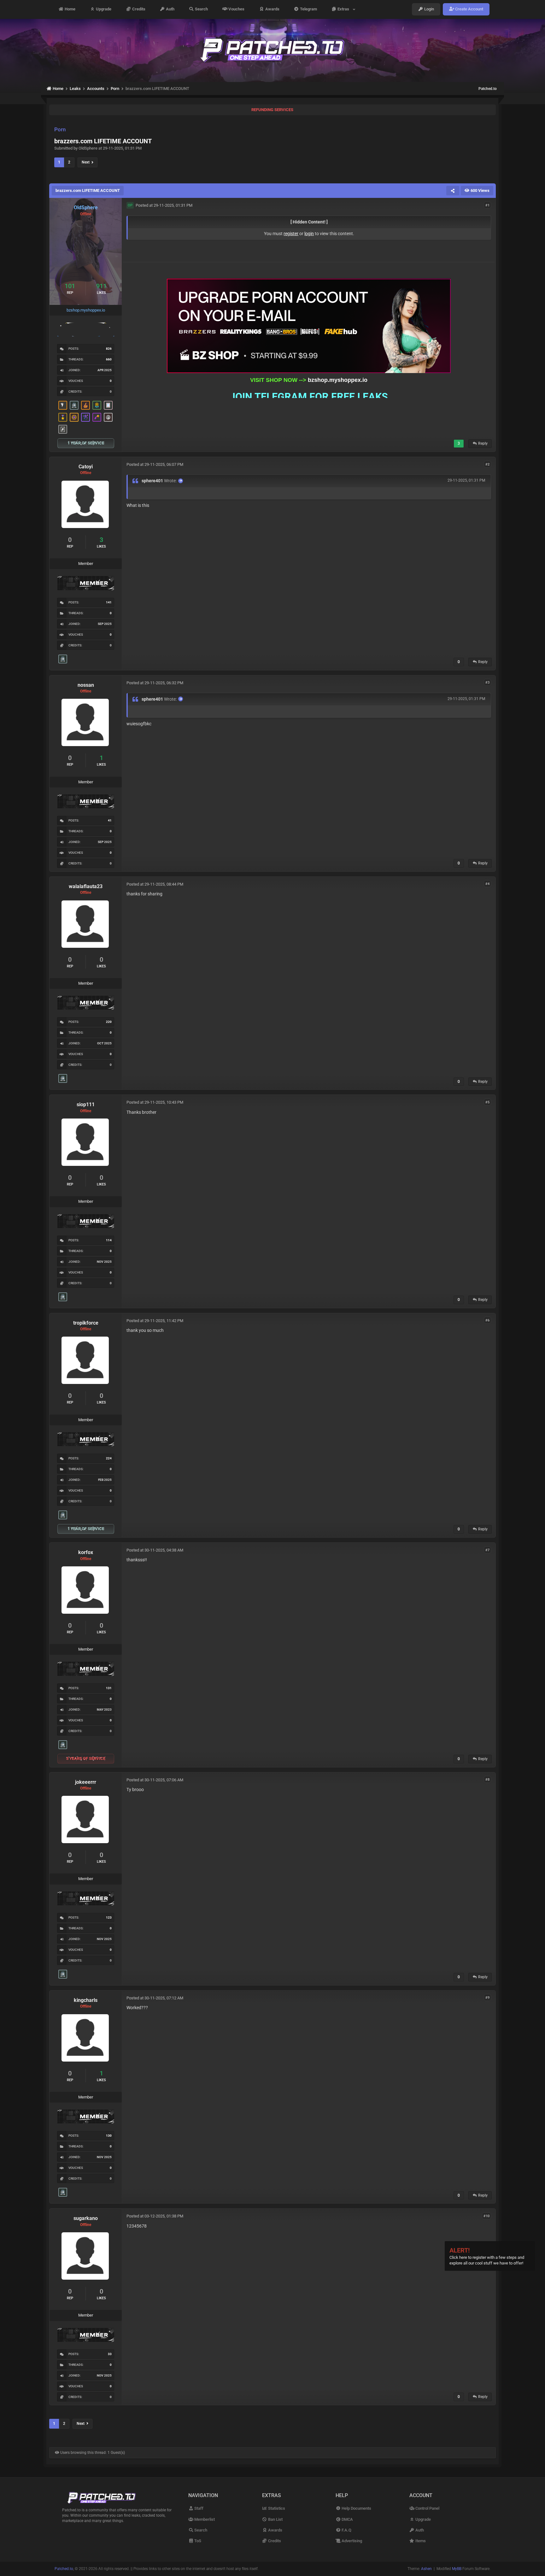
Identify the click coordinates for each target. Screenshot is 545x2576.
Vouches (236, 9)
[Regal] (63, 429)
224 (109, 1458)
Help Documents (356, 2508)
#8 (487, 1780)
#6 (487, 1320)
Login (429, 9)
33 (110, 2354)
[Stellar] (97, 417)
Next (87, 162)
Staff (198, 2508)
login (309, 234)
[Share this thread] (453, 191)
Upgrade (103, 9)
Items (420, 2541)
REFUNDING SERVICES (272, 110)
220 (109, 1022)
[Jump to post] (181, 481)
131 (109, 1688)
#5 (487, 1102)
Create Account (469, 9)
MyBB (457, 2569)
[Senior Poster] (85, 417)
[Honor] (63, 417)
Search (201, 9)
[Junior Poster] (108, 405)
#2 (487, 464)
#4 (487, 884)
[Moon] (108, 417)
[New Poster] (74, 405)
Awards (272, 9)
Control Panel (427, 2508)
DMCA (347, 2519)
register (291, 234)
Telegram (308, 9)
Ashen (426, 2569)
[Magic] (74, 417)
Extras (344, 9)
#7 (487, 1550)
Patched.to (488, 89)
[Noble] (85, 405)
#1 (487, 205)
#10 (486, 2216)
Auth (170, 9)
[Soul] (97, 405)
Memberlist (204, 2519)
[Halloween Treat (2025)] (63, 405)
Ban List (275, 2519)
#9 (487, 1998)
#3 (487, 683)
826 (109, 349)
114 (109, 1240)
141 (109, 602)
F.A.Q (346, 2530)
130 (109, 2136)
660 (109, 359)
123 (109, 1917)
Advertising (351, 2541)
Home (70, 9)
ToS (197, 2541)
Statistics (276, 2508)
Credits (138, 9)
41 (110, 820)
